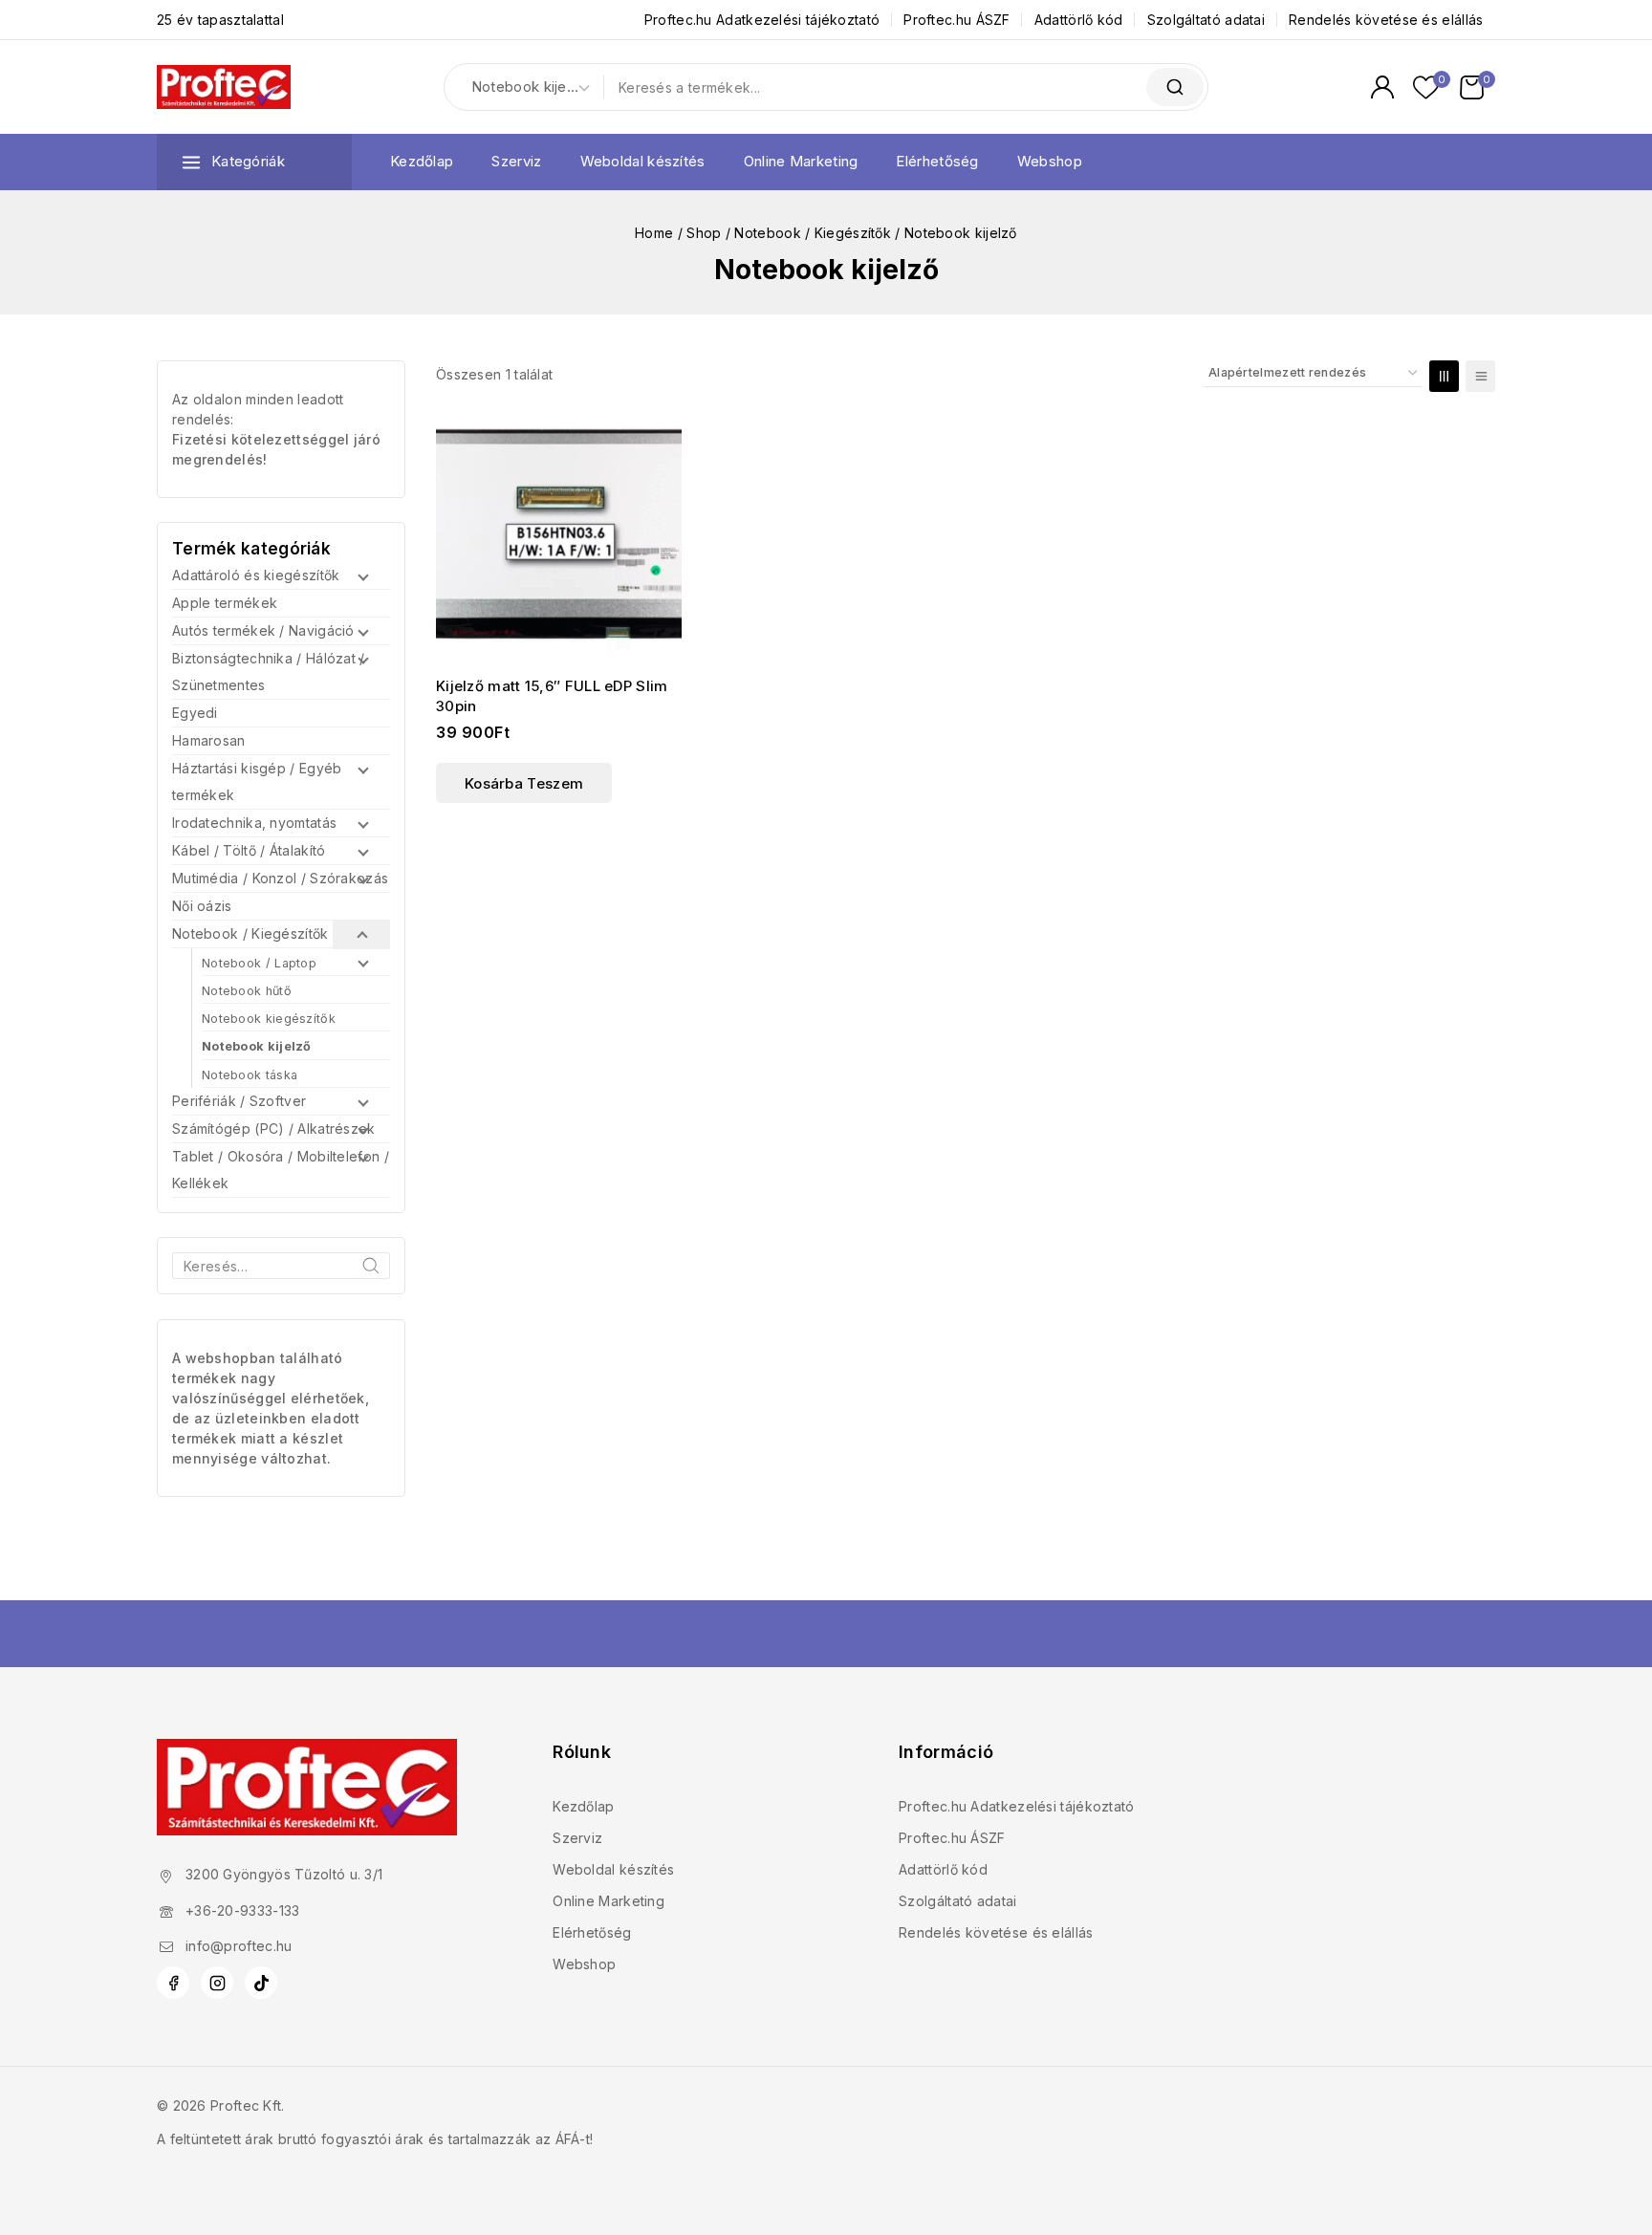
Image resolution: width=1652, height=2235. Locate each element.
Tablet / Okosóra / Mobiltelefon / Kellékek (281, 1170)
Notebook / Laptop (259, 963)
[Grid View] (1444, 376)
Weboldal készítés (643, 161)
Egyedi (195, 713)
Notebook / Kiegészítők (250, 933)
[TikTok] (261, 1983)
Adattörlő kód (1079, 20)
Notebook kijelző (257, 1046)
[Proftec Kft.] (224, 87)
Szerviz (516, 161)
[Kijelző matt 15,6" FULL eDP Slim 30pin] (559, 538)
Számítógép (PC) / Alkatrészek (274, 1128)
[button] (524, 783)
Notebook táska (250, 1075)
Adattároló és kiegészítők (256, 575)
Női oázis (202, 906)
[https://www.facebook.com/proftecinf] (173, 1983)
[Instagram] (217, 1983)
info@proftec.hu (239, 1946)
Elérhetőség (937, 161)
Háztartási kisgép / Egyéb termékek (257, 781)
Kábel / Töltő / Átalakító (249, 850)
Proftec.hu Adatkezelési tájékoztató (762, 20)
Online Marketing (801, 161)
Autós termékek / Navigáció (263, 630)
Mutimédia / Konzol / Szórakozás (280, 878)
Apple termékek (225, 603)
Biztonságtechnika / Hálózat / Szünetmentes (269, 672)
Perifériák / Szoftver (239, 1101)
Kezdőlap (422, 161)
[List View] (1480, 376)
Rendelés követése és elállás (1386, 20)
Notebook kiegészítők (269, 1019)
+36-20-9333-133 (243, 1910)
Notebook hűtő (247, 991)
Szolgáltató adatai (1206, 20)
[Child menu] (361, 576)
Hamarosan (209, 740)
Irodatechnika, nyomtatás (254, 823)
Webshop (1050, 161)
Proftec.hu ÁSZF (957, 20)
